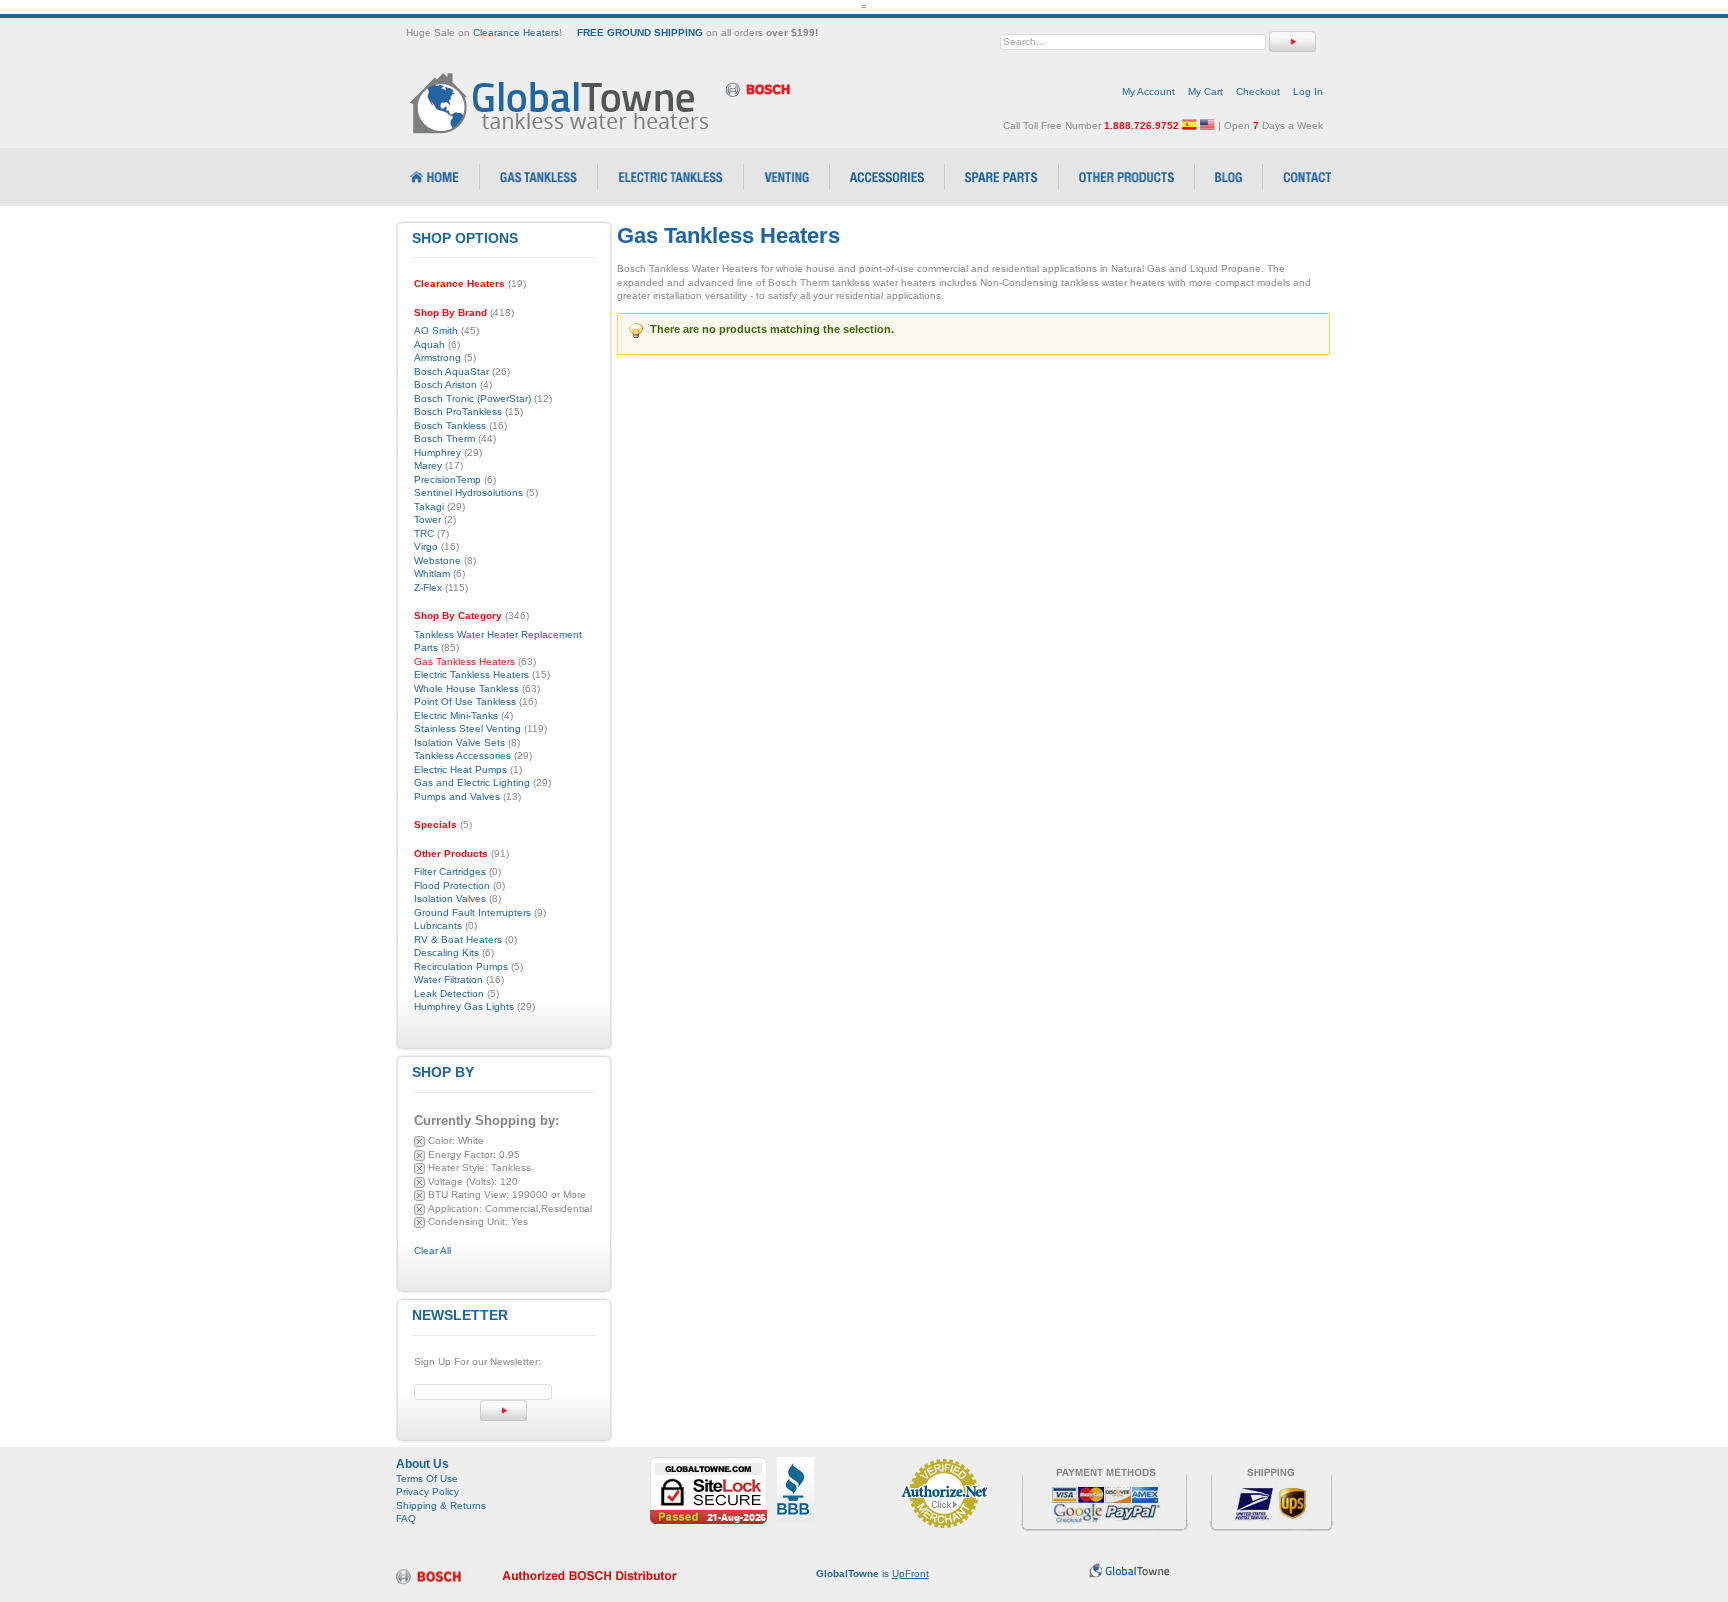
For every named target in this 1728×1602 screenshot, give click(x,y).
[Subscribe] (503, 1410)
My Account (1148, 91)
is (872, 1573)
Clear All (432, 1250)
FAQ (406, 1518)
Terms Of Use (427, 1478)
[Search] (1292, 41)
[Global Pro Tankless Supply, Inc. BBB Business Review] (795, 1463)
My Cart (1205, 91)
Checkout (1258, 91)
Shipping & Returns (441, 1505)
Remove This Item (419, 1141)
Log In (1308, 91)
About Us (422, 1464)
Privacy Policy (427, 1491)
